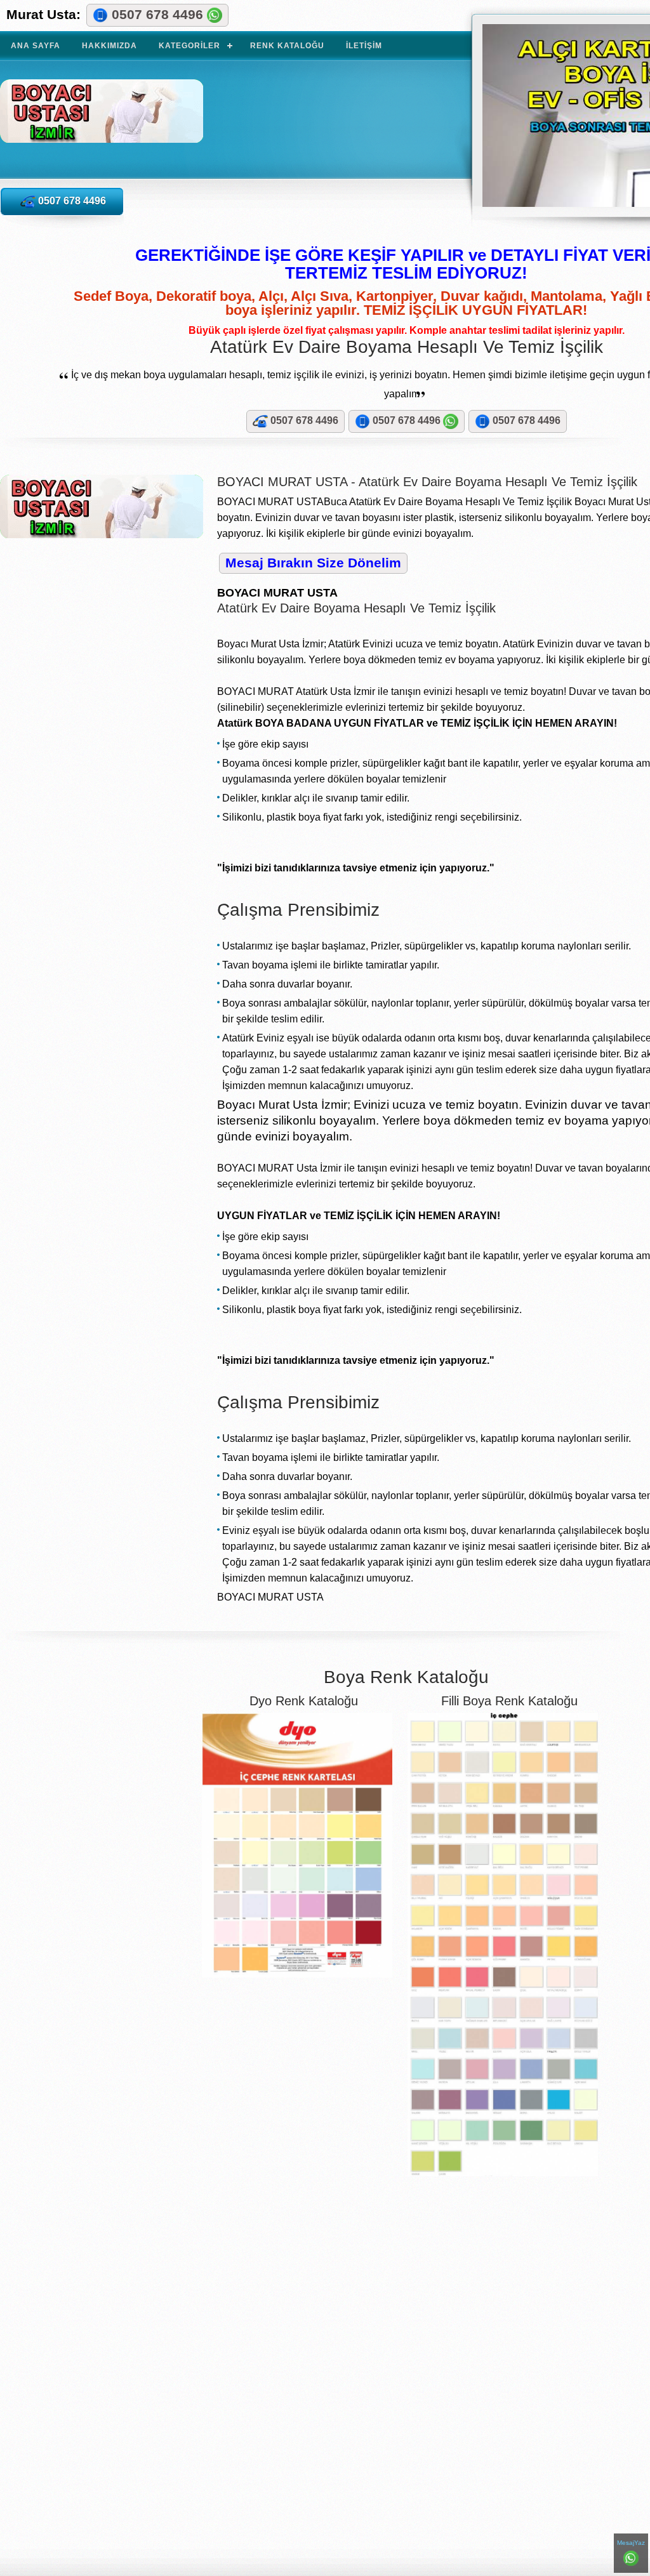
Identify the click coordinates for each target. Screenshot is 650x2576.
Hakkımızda (109, 46)
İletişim (364, 46)
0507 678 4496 (157, 14)
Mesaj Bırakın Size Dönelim (313, 563)
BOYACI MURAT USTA (126, 122)
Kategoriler (189, 46)
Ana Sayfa (36, 46)
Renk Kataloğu (287, 46)
